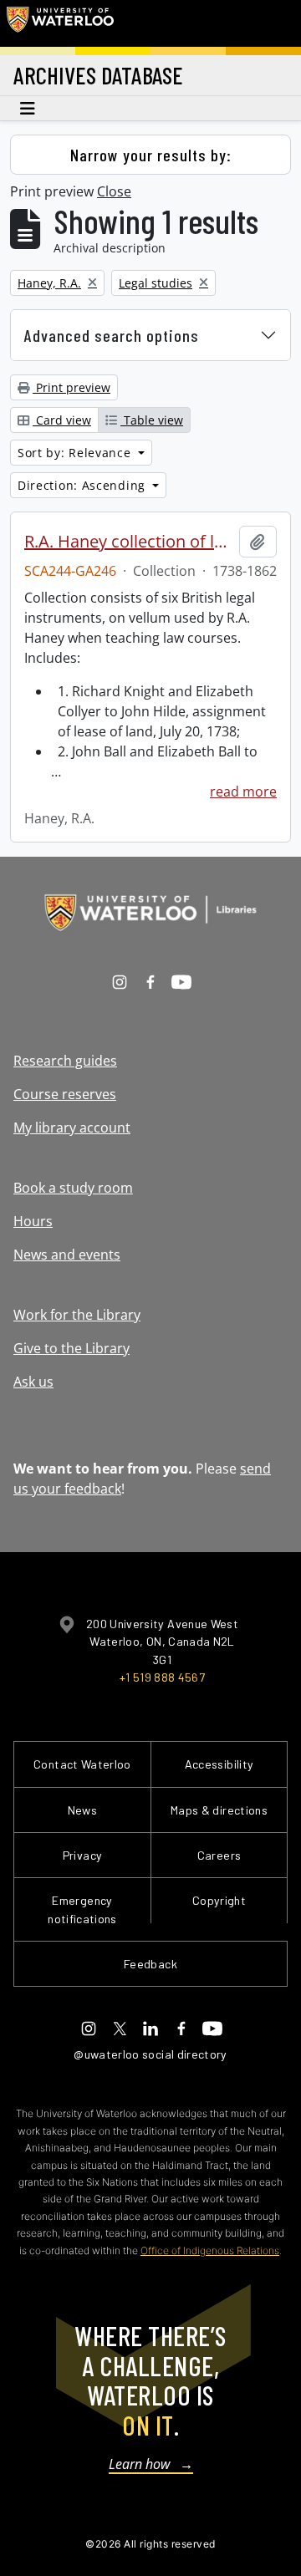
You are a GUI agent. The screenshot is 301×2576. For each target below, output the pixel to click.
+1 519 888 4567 (162, 1677)
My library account (72, 1128)
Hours (33, 1221)
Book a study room (73, 1188)
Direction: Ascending (84, 485)
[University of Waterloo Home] (60, 23)
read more (243, 792)
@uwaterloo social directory (150, 2054)
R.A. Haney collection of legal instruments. (128, 542)
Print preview (71, 387)
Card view (62, 420)
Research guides (65, 1061)
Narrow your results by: (151, 155)
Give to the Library (71, 1348)
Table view (152, 420)
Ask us (33, 1382)
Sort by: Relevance (76, 453)
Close (114, 191)
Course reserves (65, 1094)
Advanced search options (112, 335)
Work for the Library (77, 1315)
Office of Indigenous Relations (210, 2250)
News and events (67, 1255)
